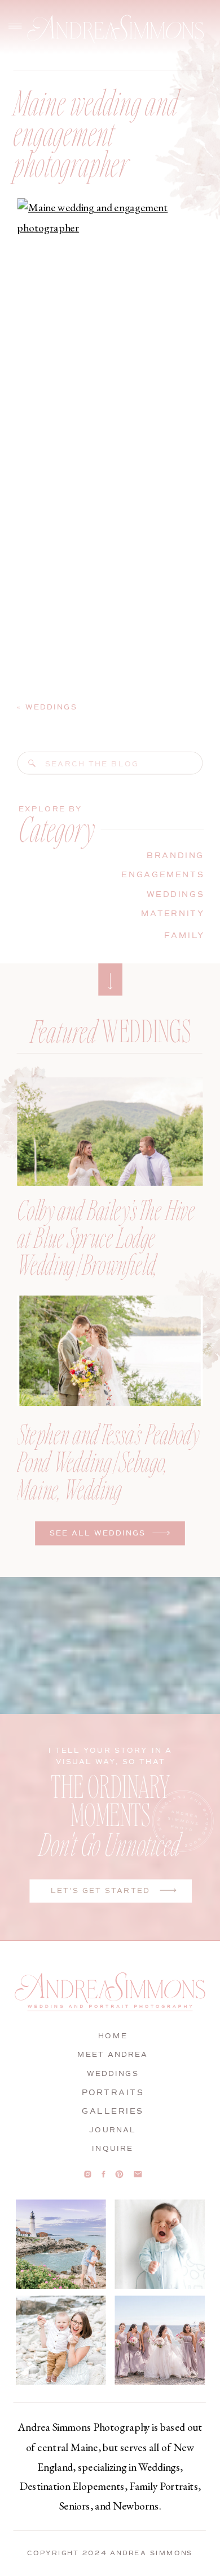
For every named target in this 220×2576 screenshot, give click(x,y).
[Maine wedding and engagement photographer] (32, 764)
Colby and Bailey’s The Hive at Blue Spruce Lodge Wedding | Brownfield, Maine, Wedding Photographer (105, 1264)
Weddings (51, 707)
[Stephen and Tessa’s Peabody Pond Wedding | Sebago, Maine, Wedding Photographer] (110, 1351)
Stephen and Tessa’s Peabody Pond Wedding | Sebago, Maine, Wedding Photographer (108, 1475)
